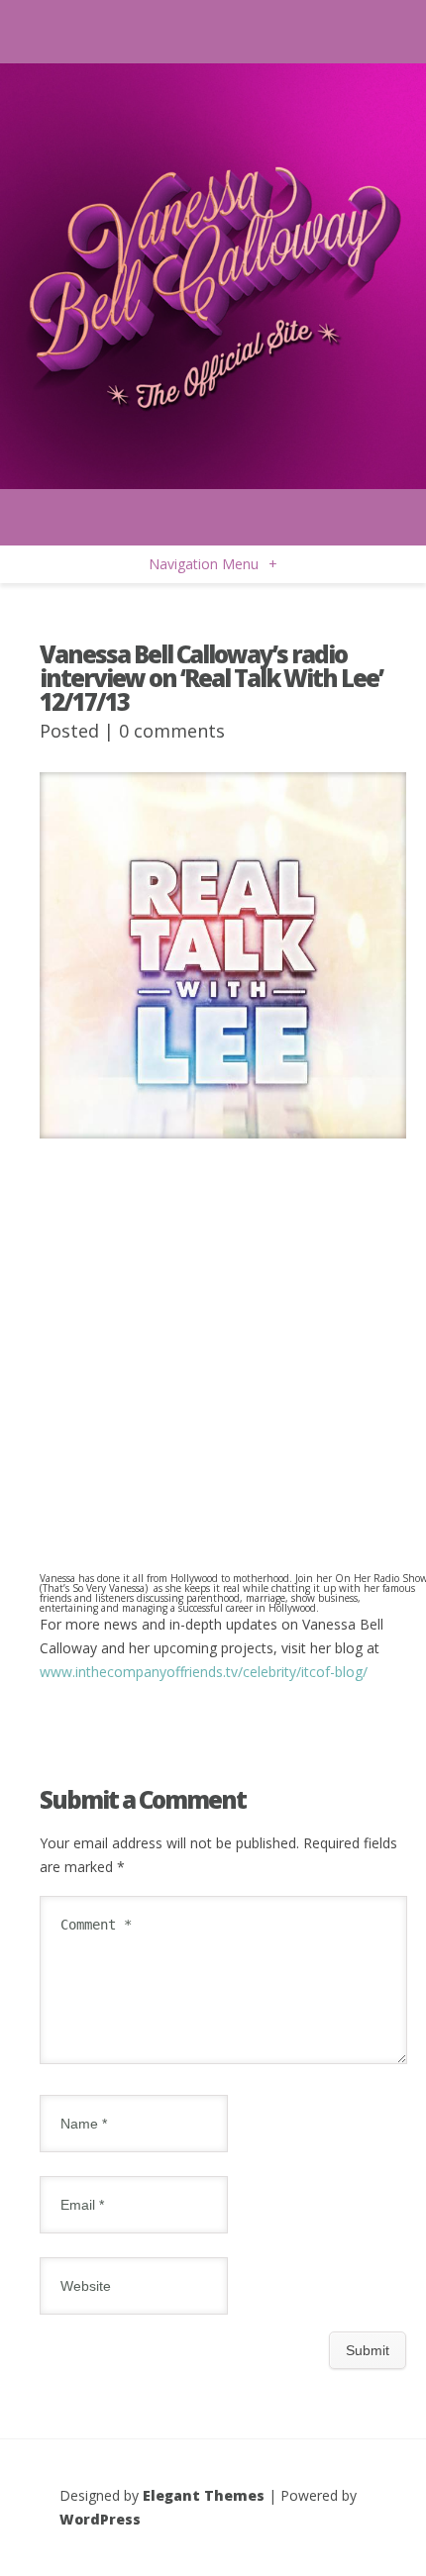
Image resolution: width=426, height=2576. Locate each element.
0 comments (172, 731)
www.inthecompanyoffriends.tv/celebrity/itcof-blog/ (204, 1672)
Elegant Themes (204, 2495)
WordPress (100, 2519)
